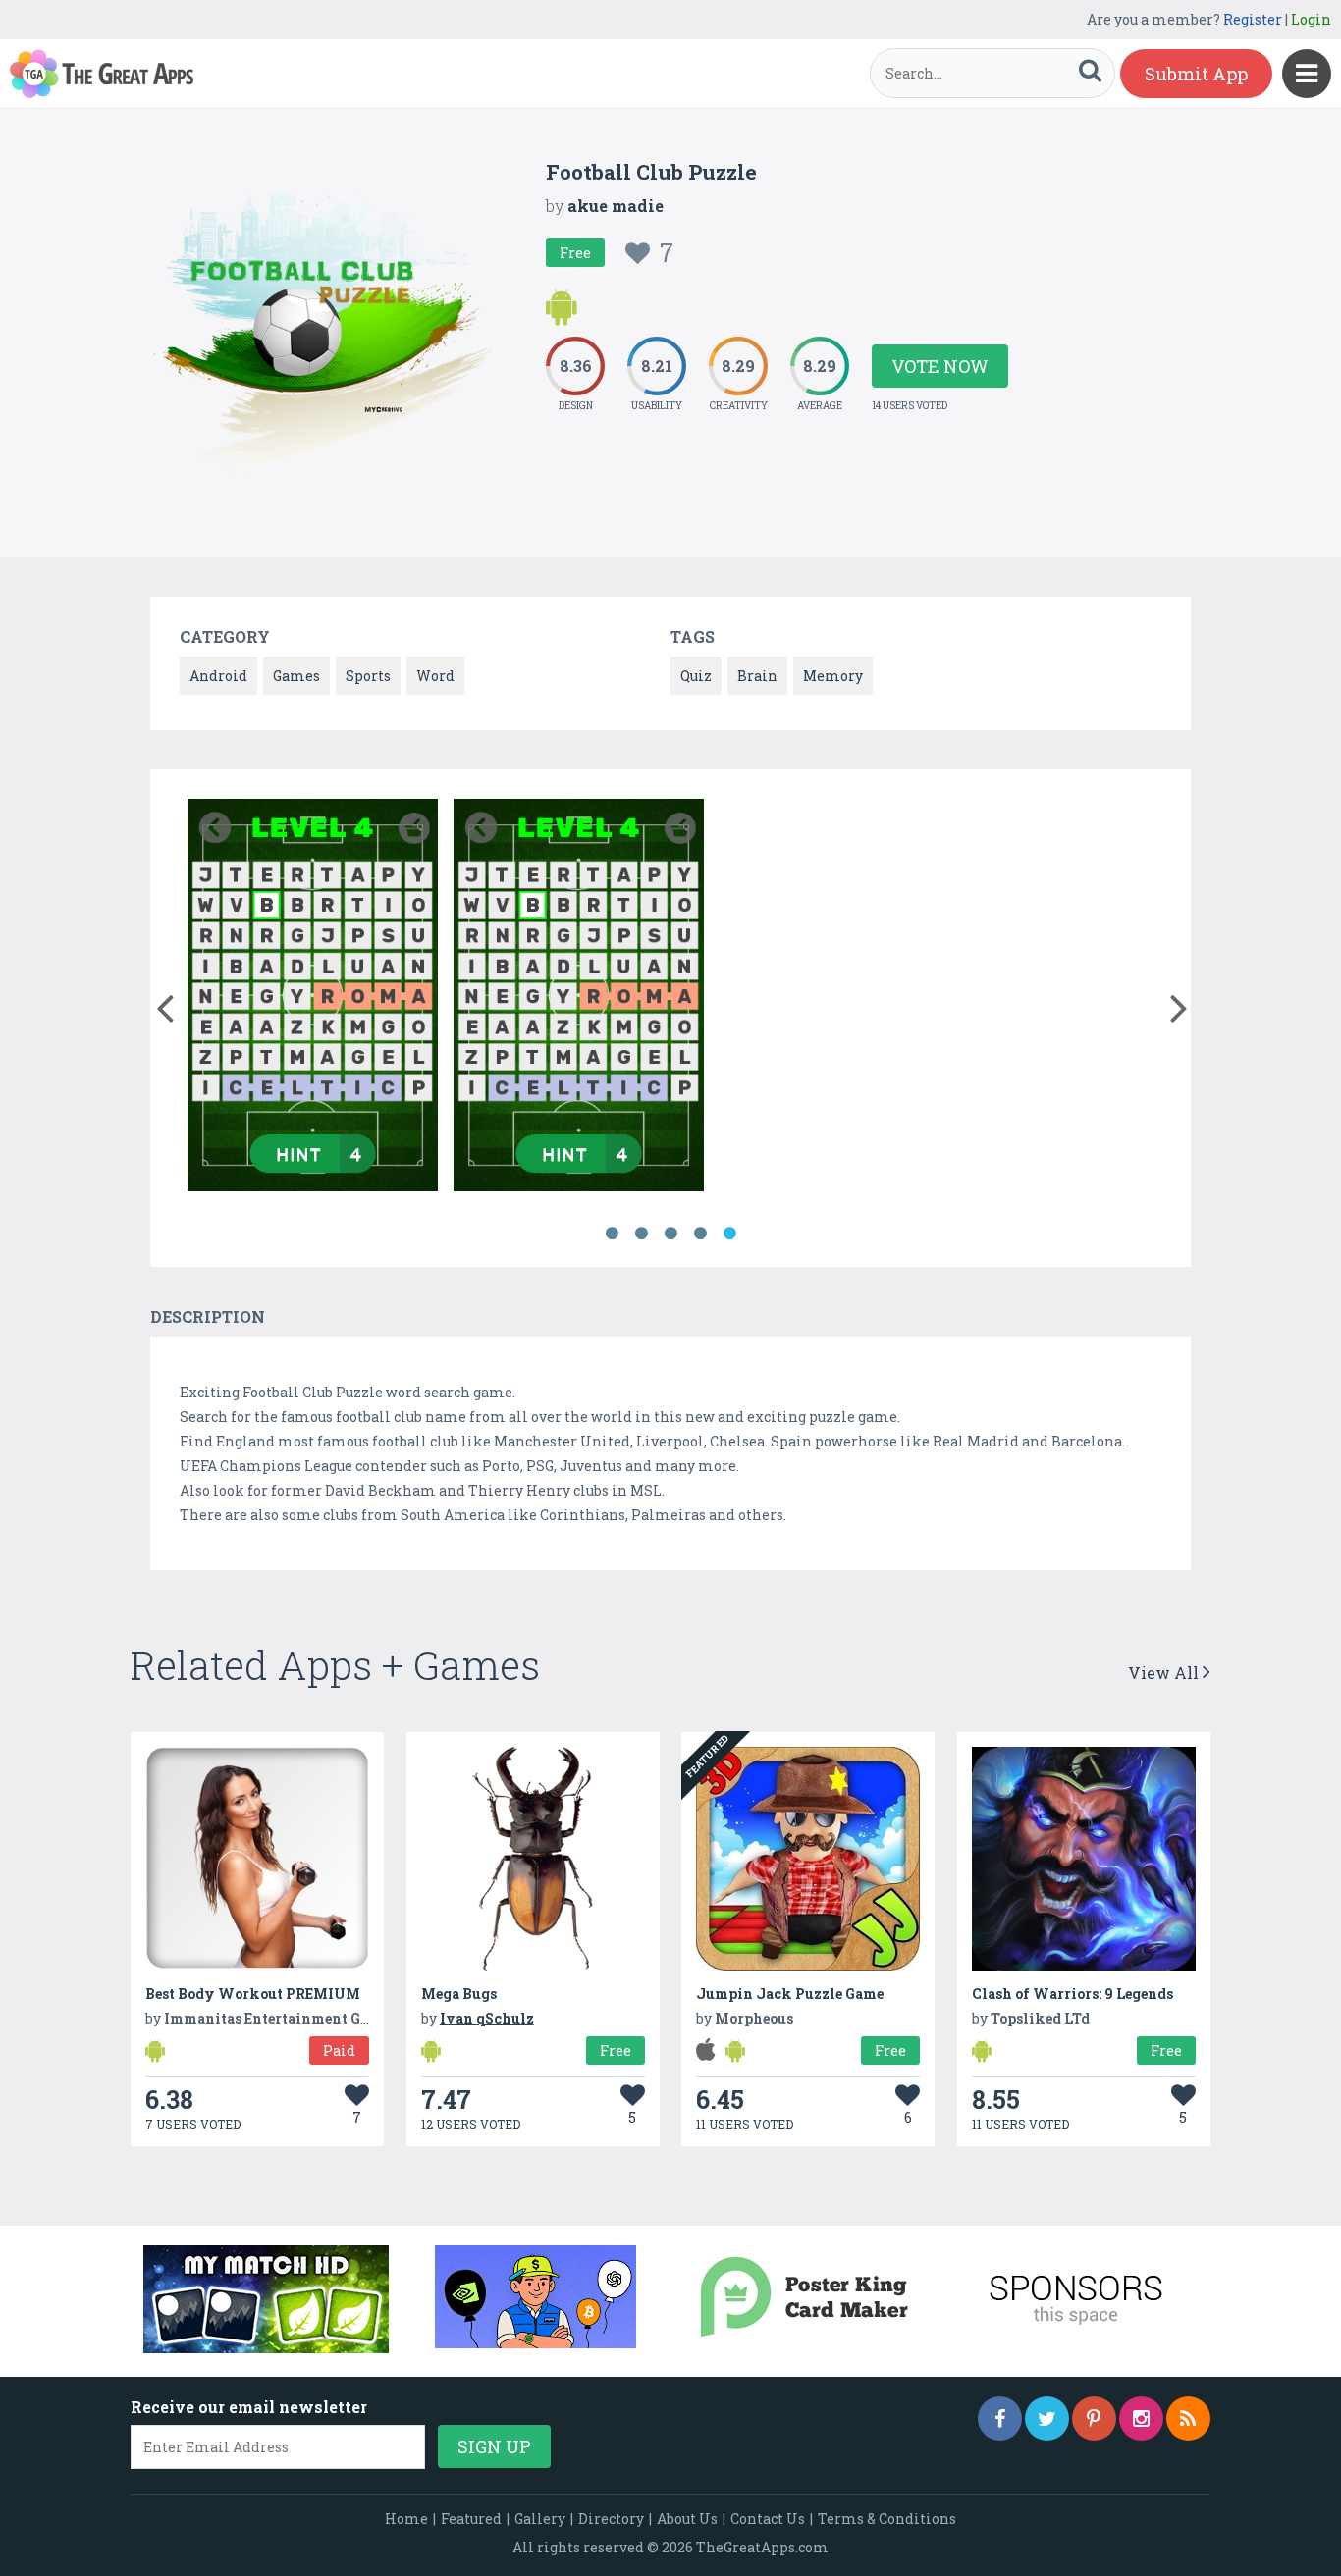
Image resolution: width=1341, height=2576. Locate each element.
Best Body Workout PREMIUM (253, 1994)
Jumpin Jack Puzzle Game (790, 1994)
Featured (471, 2519)
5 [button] (729, 1234)
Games (296, 676)
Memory (833, 676)
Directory (611, 2519)
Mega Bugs (459, 1994)
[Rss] (1188, 2418)
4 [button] (700, 1234)
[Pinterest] (1094, 2418)
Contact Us (768, 2519)
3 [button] (670, 1234)
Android (218, 676)
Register (1253, 19)
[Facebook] (1000, 2418)
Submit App (1196, 74)
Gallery (540, 2519)
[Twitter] (1047, 2418)
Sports (368, 676)
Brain (757, 676)
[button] (164, 1004)
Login (1311, 19)
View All (1165, 1673)
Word (435, 676)
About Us (687, 2519)
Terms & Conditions (887, 2519)
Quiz (696, 676)
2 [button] (641, 1234)
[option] (313, 999)
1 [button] (612, 1234)
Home (406, 2519)
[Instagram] (1141, 2418)
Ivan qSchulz (487, 2018)
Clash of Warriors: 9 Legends (1073, 1994)
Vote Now (940, 366)
